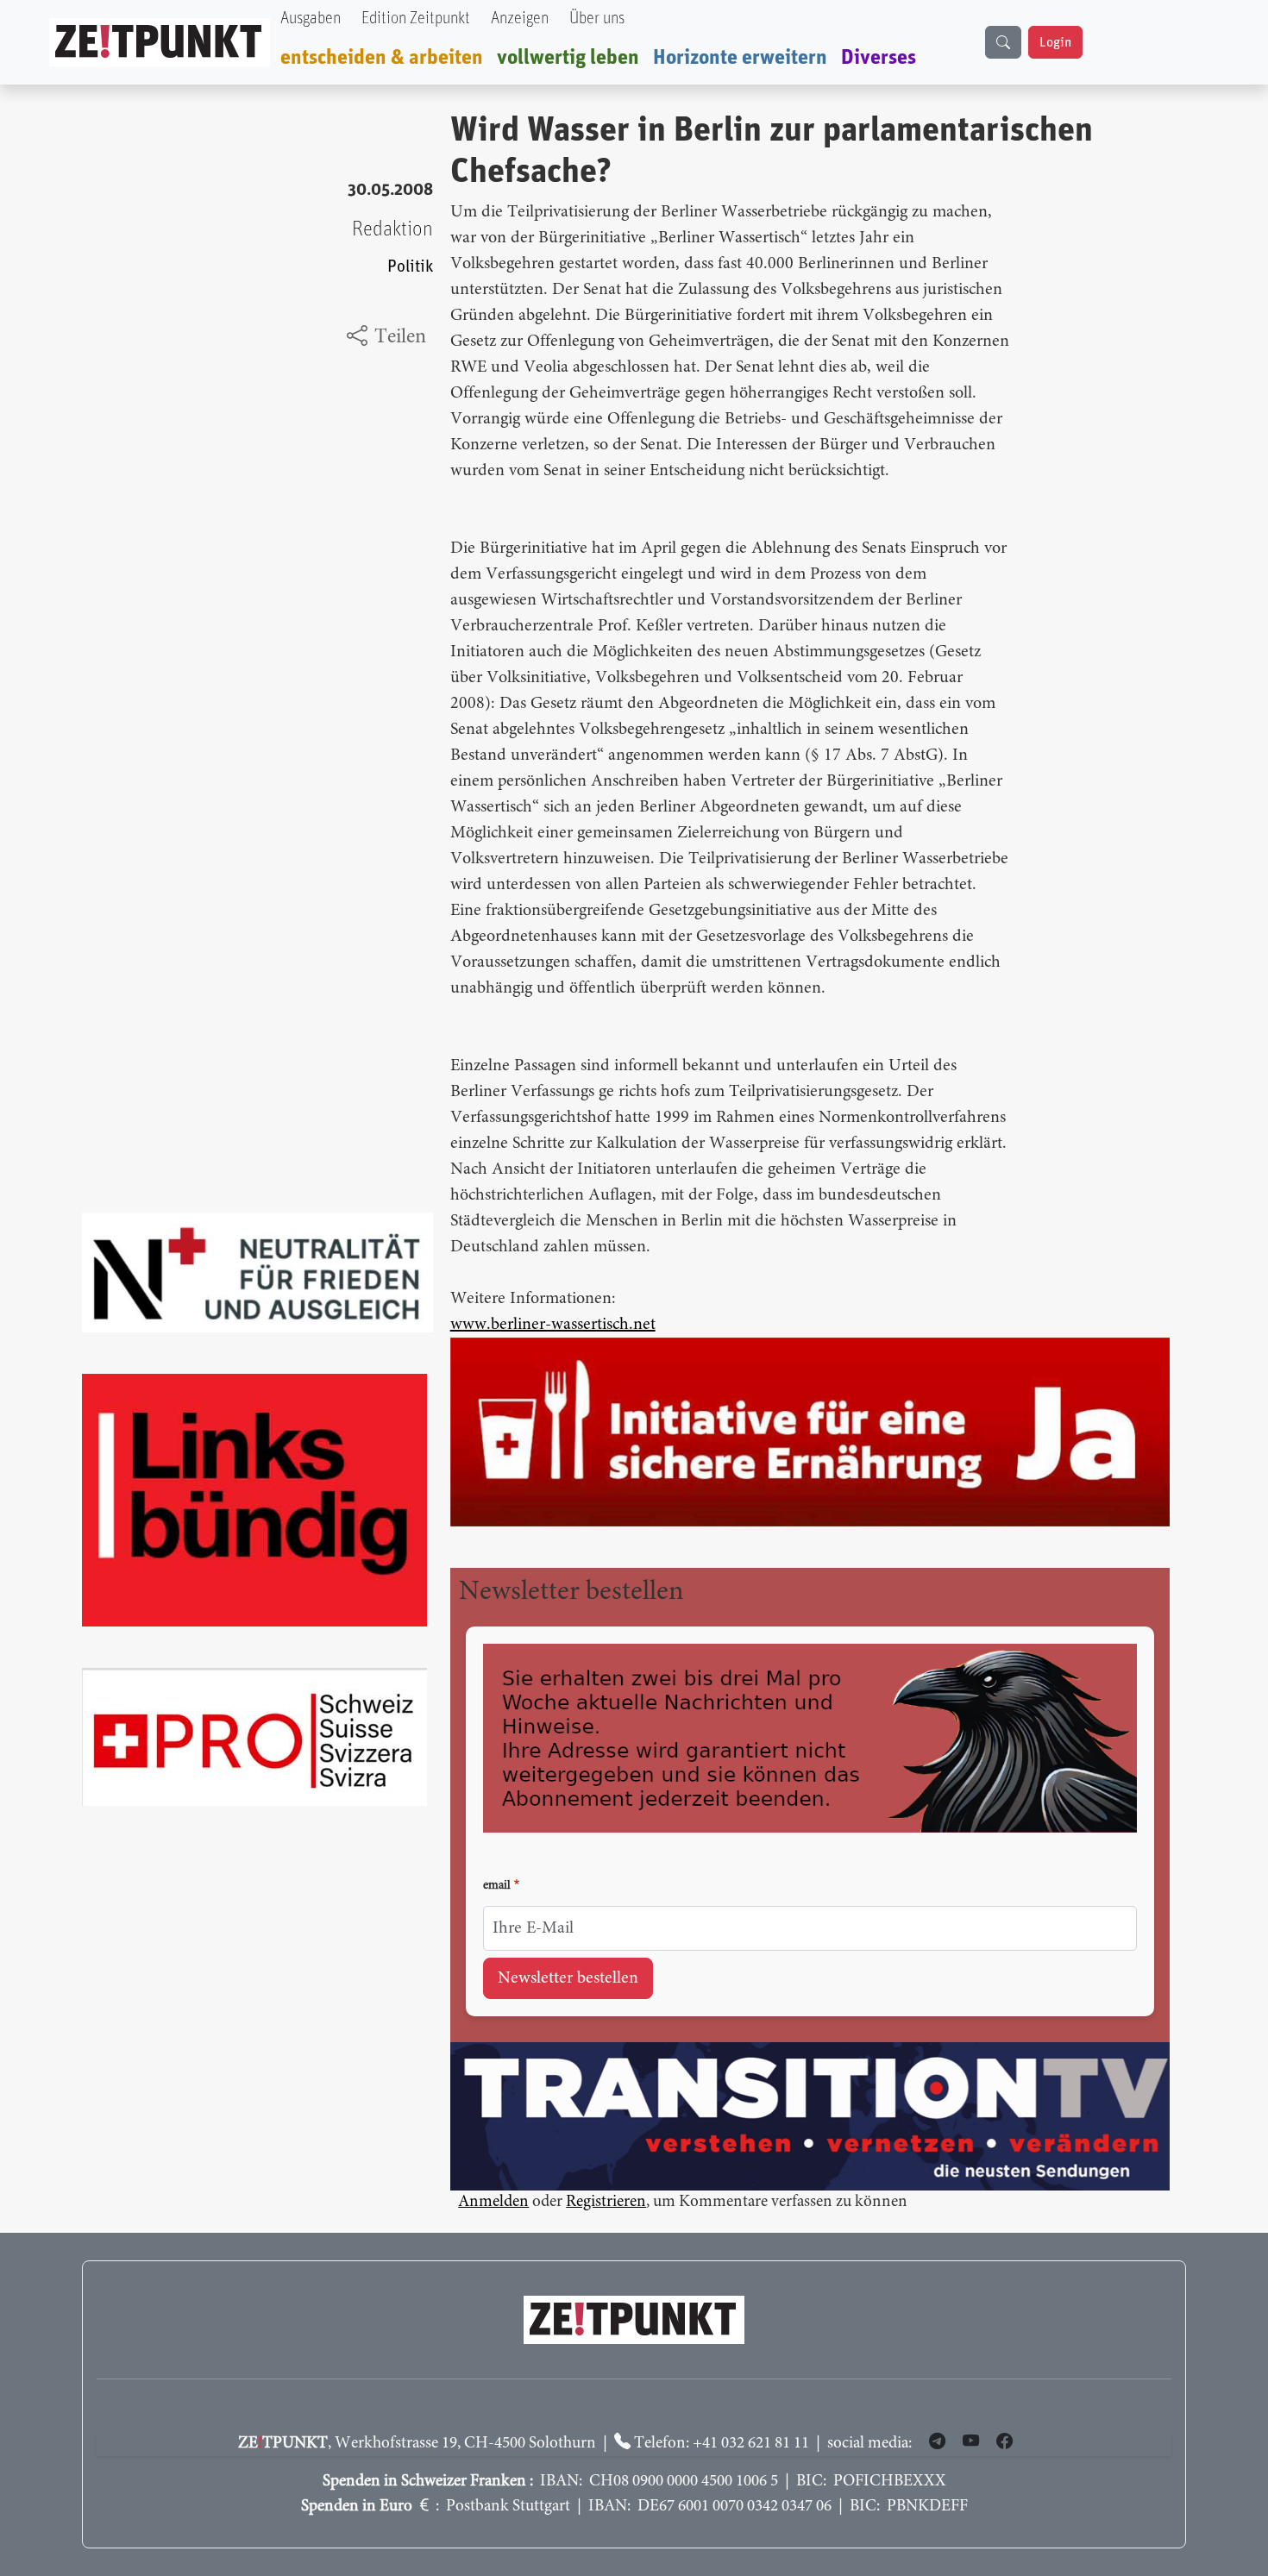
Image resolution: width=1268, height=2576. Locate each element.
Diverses (879, 58)
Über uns (597, 19)
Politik (410, 267)
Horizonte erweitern (740, 58)
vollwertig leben (568, 58)
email (497, 1886)
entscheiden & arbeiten (382, 58)
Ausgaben (311, 19)
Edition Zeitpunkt (416, 19)
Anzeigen (520, 19)
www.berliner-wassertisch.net (553, 1325)
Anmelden (493, 2202)
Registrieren (606, 2202)
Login (1055, 42)
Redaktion (392, 229)
